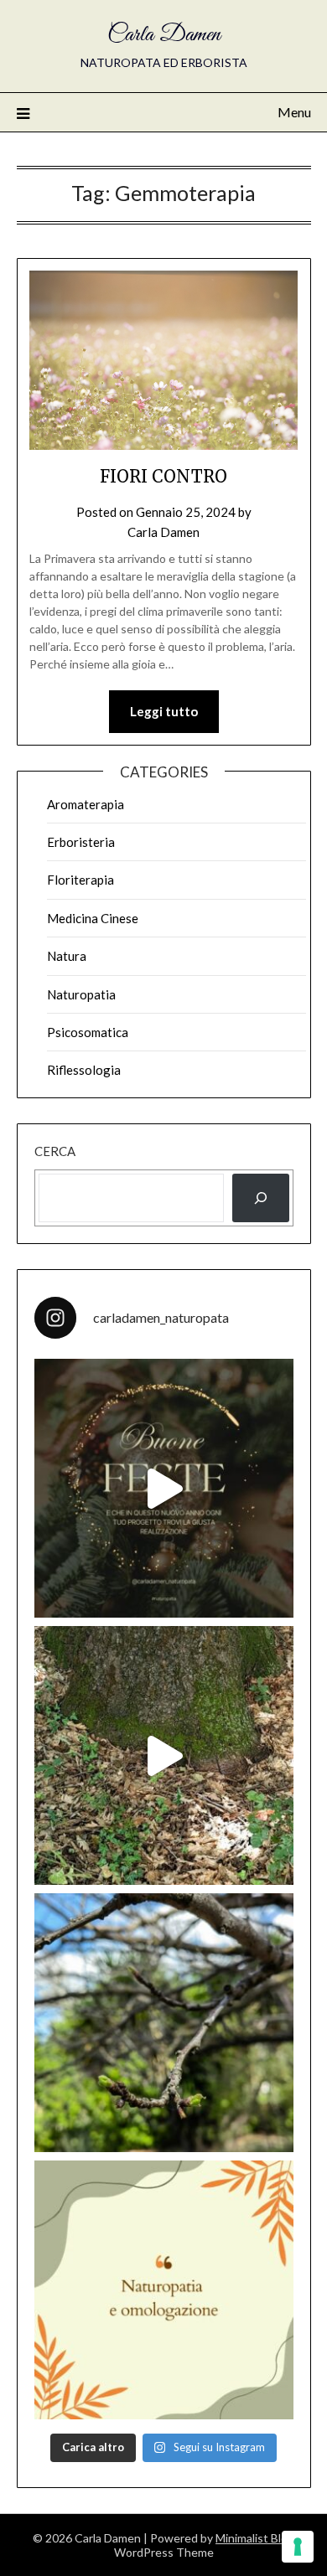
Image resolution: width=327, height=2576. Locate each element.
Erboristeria (81, 842)
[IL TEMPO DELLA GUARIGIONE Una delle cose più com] (164, 1755)
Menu (294, 112)
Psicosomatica (88, 1032)
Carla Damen (164, 35)
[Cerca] (261, 1198)
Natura (67, 956)
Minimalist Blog (255, 2538)
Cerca (55, 1151)
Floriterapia (80, 880)
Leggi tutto (164, 711)
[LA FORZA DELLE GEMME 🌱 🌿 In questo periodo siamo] (164, 2023)
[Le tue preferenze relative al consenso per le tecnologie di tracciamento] (298, 2547)
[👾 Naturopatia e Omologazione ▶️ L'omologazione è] (164, 2290)
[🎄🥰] (164, 1488)
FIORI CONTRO (163, 476)
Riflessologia (84, 1070)
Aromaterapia (86, 804)
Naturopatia (81, 994)
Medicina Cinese (93, 918)
